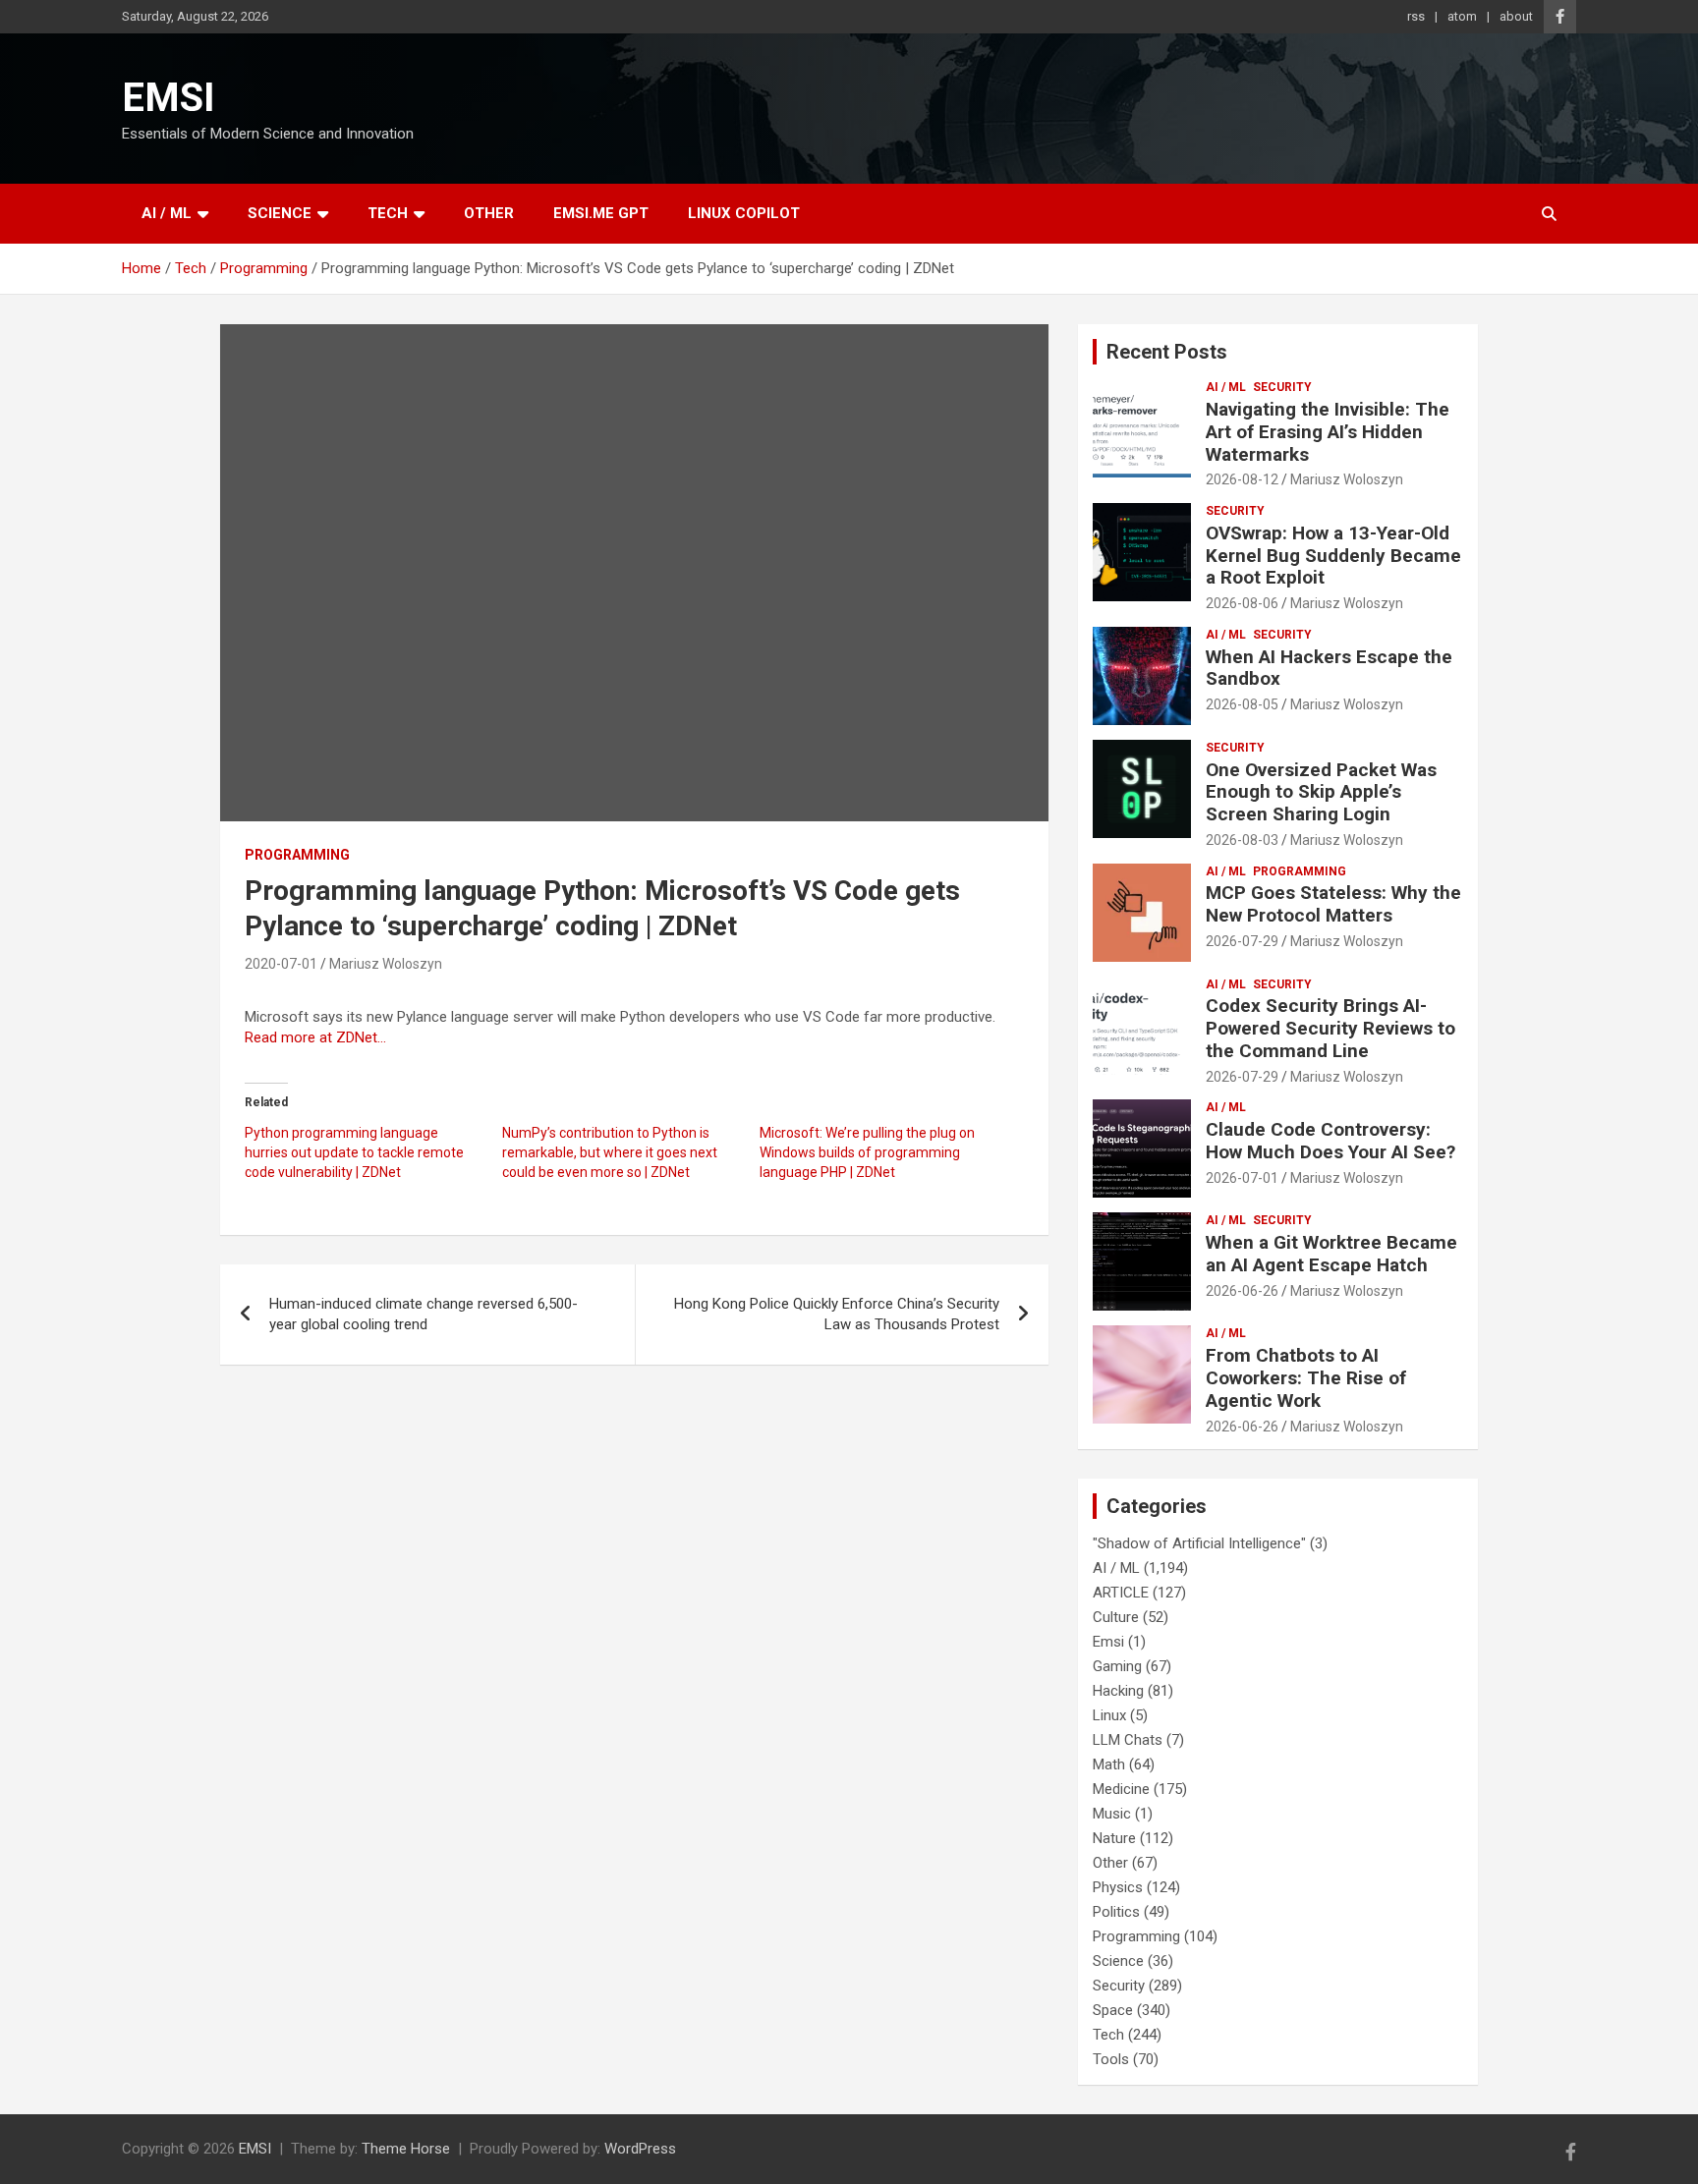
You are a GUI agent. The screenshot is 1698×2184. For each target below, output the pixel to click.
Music (1112, 1814)
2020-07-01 (281, 964)
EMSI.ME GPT (601, 213)
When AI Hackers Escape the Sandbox (1329, 668)
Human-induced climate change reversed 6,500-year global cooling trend (424, 1314)
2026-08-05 (1242, 704)
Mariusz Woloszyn (386, 964)
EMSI (169, 98)
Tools (1111, 2059)
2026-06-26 (1242, 1291)
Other (489, 213)
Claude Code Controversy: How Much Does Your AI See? (1330, 1141)
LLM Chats (1128, 1740)
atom (1462, 16)
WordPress (640, 2149)
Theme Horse (406, 2149)
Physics (1118, 1887)
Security (1282, 387)
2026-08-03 (1242, 840)
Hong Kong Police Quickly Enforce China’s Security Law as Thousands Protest (837, 1314)
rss (1416, 16)
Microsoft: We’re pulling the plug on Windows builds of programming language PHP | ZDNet (867, 1152)
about (1516, 16)
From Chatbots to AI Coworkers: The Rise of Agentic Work (1306, 1378)
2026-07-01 (1242, 1178)
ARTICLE (1121, 1593)
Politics (1116, 1912)
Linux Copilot (744, 213)
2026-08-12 (1242, 479)
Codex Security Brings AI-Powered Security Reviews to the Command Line (1330, 1028)
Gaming (1117, 1666)
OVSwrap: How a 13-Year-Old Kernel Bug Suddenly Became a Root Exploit (1333, 556)
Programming (297, 855)
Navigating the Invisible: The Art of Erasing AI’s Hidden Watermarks (1328, 432)
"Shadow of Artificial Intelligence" (1199, 1543)
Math (1109, 1764)
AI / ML (167, 213)
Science (280, 213)
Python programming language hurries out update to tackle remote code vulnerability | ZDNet (354, 1152)
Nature (1114, 1838)
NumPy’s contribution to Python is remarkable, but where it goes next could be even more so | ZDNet (610, 1152)
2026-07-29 (1242, 941)
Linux (1109, 1715)
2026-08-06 (1242, 603)
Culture (1116, 1617)
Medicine (1121, 1789)
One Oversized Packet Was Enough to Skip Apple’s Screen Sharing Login (1321, 792)
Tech (388, 213)
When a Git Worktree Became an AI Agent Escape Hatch (1331, 1254)
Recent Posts (1167, 352)
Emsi (1108, 1642)
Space (1113, 2010)
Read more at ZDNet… (315, 1037)
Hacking (1118, 1691)
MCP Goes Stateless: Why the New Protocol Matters (1333, 904)
